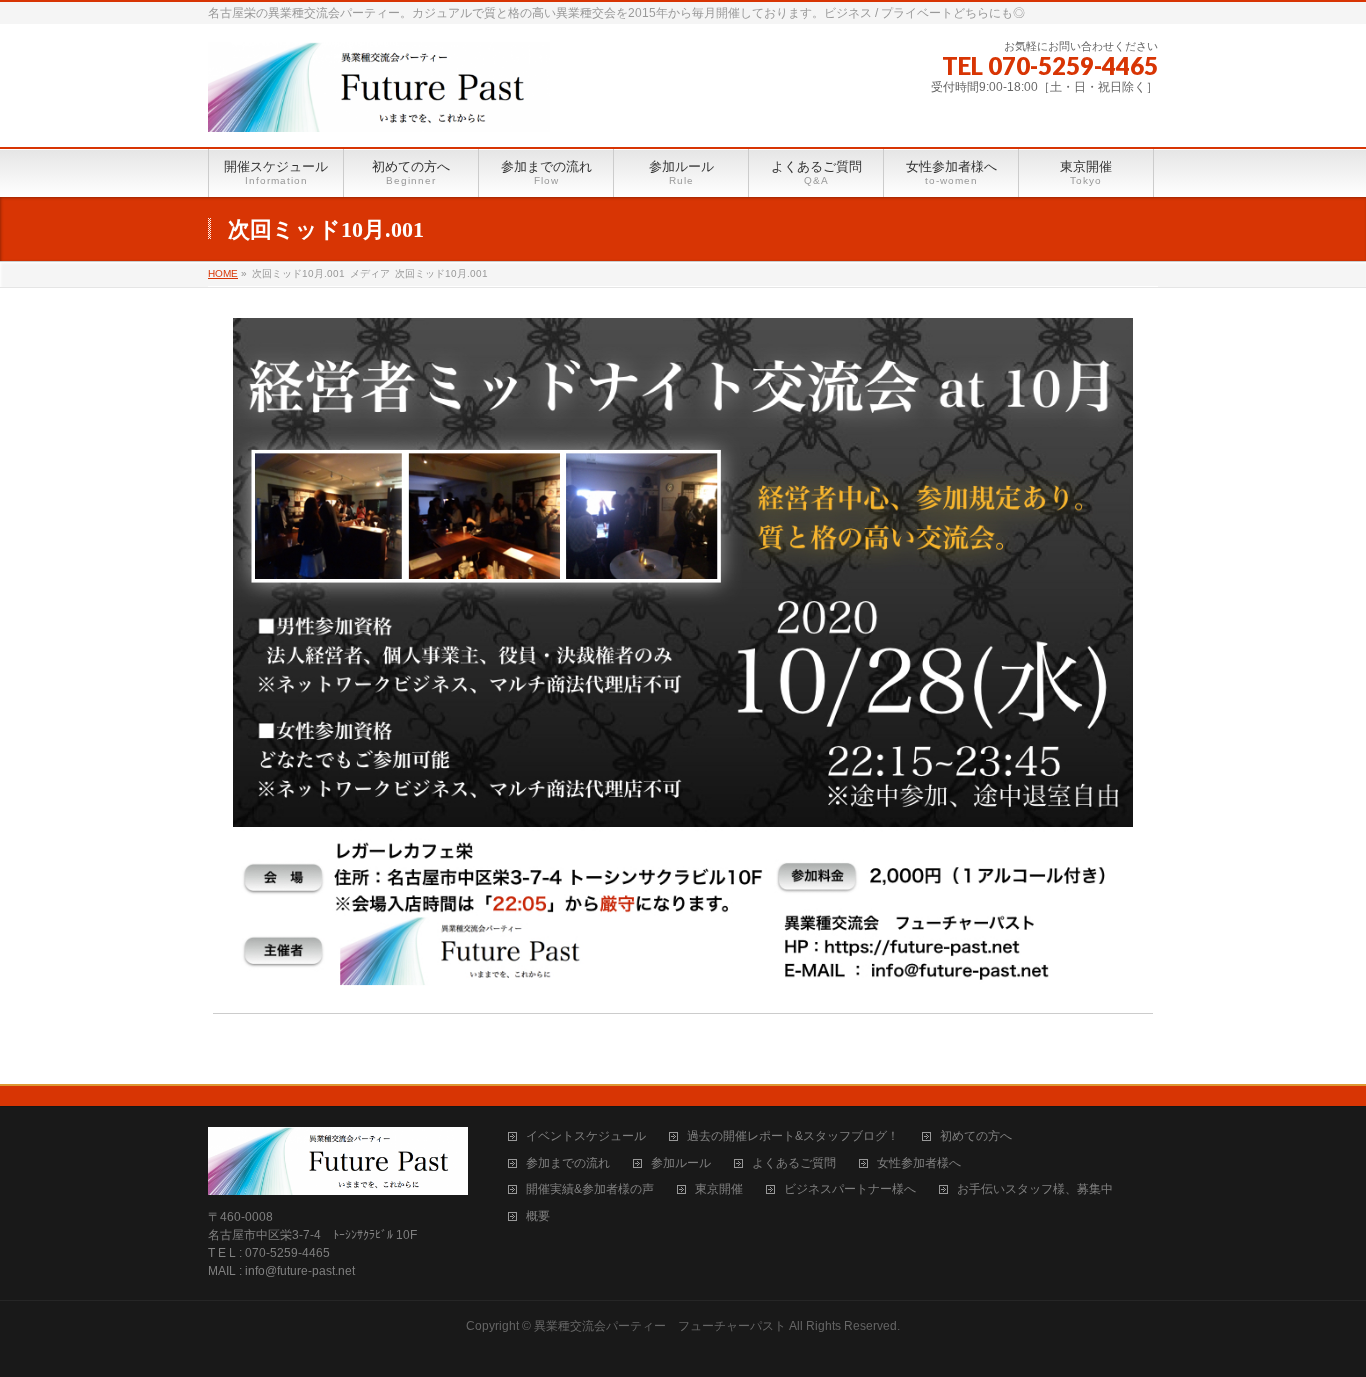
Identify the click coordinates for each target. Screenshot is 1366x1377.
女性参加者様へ (919, 1163)
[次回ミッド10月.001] (683, 655)
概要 (538, 1216)
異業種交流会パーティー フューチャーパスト (660, 1326)
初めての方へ (976, 1136)
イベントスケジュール (586, 1136)
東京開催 (719, 1189)
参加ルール (681, 1163)
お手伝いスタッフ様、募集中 (1035, 1189)
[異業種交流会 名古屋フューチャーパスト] (379, 109)
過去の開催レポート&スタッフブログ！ (793, 1136)
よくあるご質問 (794, 1163)
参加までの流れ (568, 1163)
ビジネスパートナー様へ (850, 1189)
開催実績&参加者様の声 (590, 1189)
